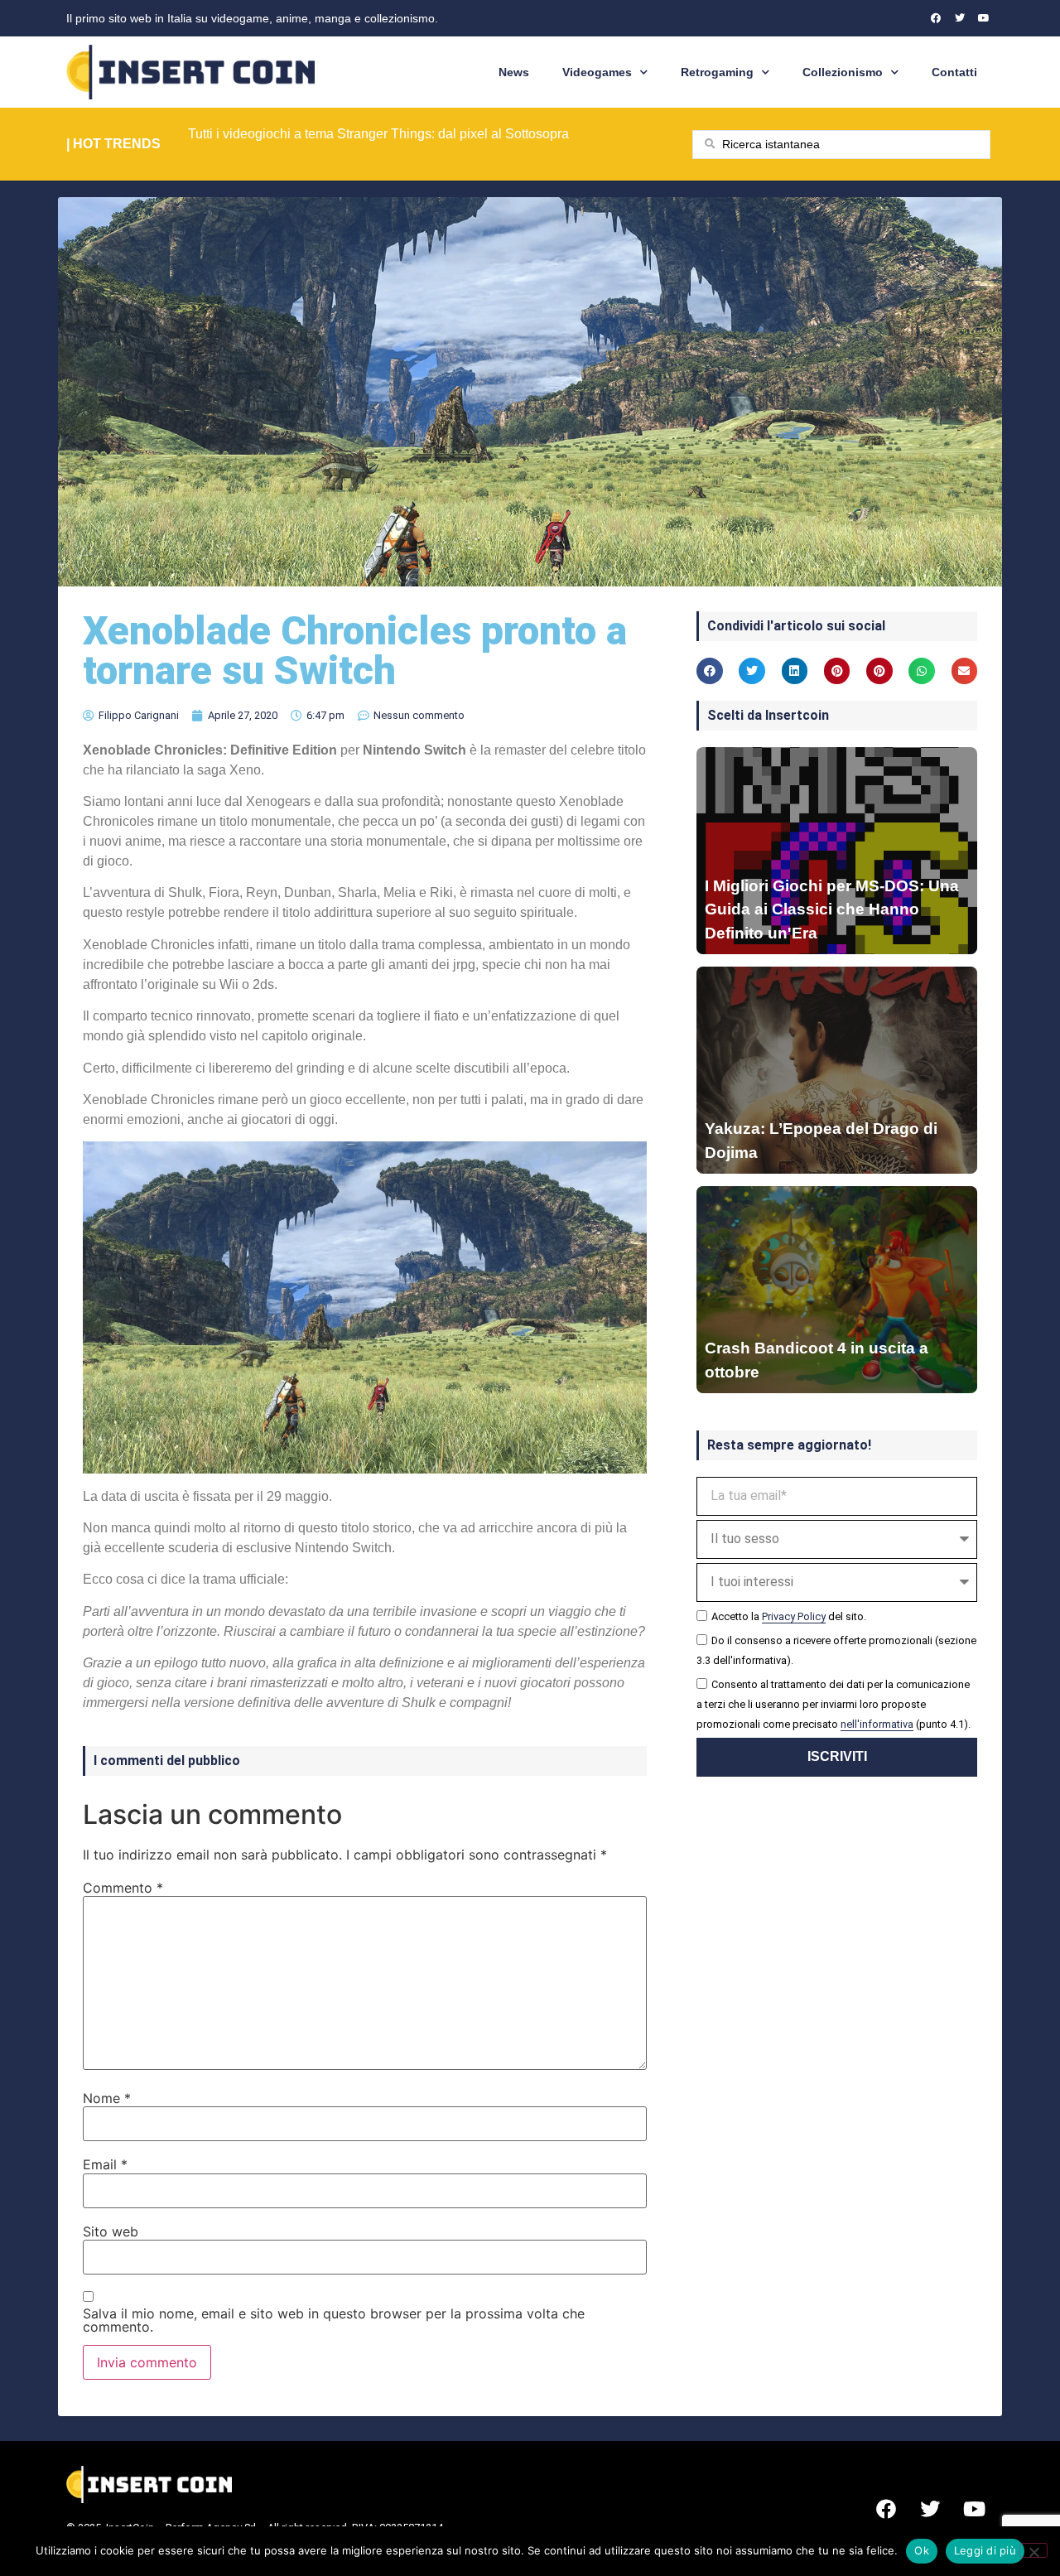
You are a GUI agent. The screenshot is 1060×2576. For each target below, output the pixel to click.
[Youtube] (984, 18)
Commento (123, 1888)
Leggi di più (985, 2550)
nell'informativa (877, 1724)
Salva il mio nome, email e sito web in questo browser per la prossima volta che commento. (334, 2320)
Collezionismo (843, 72)
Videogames (597, 72)
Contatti (954, 72)
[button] (710, 671)
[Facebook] (936, 18)
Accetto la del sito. (789, 1616)
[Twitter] (960, 18)
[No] (1033, 2550)
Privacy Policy (794, 1616)
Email (105, 2164)
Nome (107, 2098)
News (514, 72)
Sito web (111, 2231)
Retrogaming (717, 72)
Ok (922, 2550)
